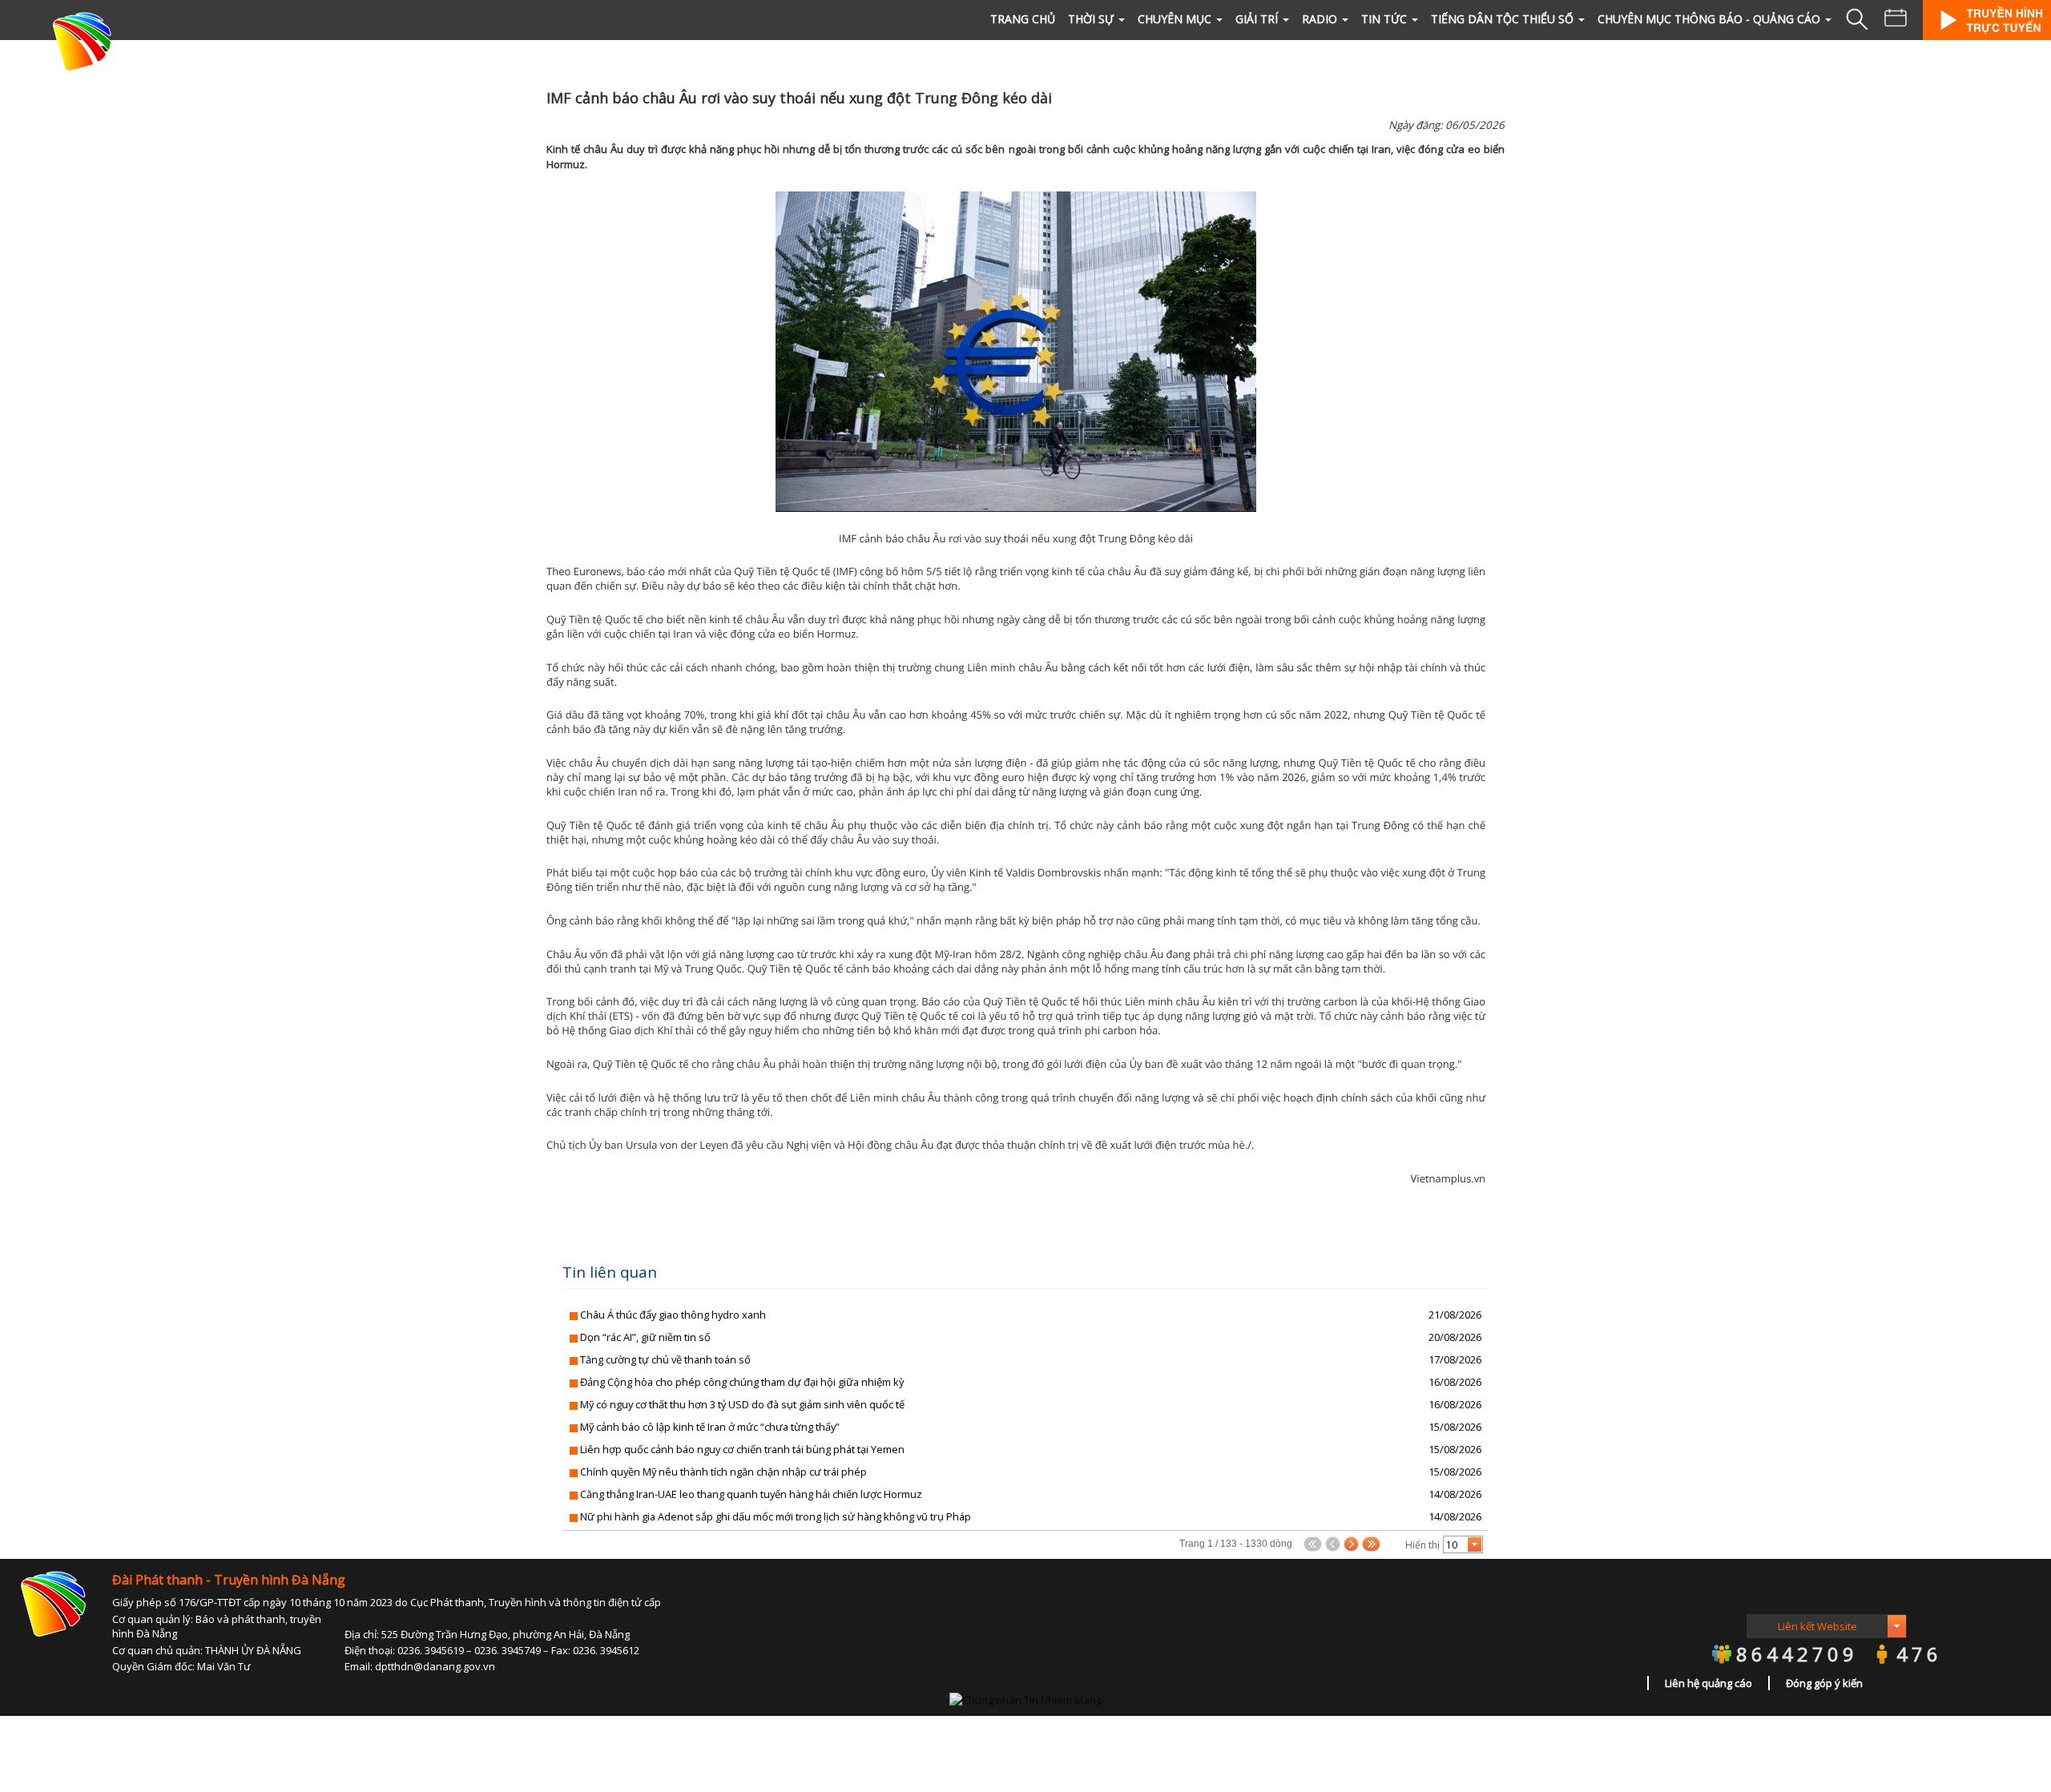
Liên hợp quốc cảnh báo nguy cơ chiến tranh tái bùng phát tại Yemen (742, 1449)
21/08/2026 (1455, 1315)
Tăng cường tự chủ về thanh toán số (665, 1359)
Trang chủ (1023, 19)
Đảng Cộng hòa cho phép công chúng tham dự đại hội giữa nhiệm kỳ (742, 1382)
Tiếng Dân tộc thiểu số (1502, 19)
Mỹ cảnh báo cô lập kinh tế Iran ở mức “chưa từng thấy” (710, 1427)
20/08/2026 (1455, 1337)
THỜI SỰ (1091, 19)
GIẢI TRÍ (1257, 19)
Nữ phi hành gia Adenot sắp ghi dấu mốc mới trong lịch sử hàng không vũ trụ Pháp (776, 1516)
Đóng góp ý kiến (1824, 1683)
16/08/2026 (1455, 1382)
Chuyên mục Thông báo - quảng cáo (1709, 19)
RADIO (1320, 19)
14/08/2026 (1455, 1494)
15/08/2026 (1455, 1427)
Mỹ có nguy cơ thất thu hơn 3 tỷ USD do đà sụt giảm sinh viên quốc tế (742, 1404)
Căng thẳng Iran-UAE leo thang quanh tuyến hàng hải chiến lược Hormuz (751, 1494)
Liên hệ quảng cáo (1708, 1683)
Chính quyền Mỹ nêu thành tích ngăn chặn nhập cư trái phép (723, 1472)
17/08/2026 (1455, 1359)
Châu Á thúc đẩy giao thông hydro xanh (673, 1315)
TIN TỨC (1384, 19)
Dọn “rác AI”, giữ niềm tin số (645, 1337)
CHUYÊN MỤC (1175, 19)
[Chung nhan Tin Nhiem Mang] (1025, 1699)
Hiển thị (1422, 1545)
